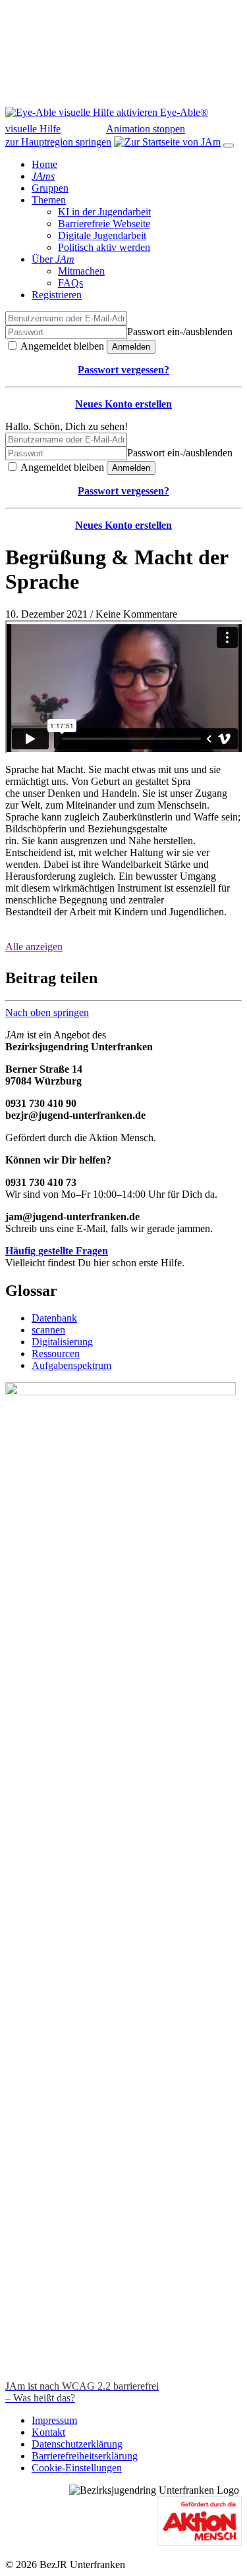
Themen (49, 200)
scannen (48, 1330)
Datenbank (54, 1318)
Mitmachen (81, 271)
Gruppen (50, 188)
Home (44, 164)
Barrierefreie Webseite (104, 224)
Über (53, 259)
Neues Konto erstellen (123, 404)
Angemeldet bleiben (61, 346)
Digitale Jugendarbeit (102, 235)
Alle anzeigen (34, 947)
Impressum (54, 2420)
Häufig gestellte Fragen (57, 1251)
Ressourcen (56, 1354)
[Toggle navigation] (229, 146)
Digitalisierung (62, 1342)
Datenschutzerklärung (77, 2444)
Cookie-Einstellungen (77, 2468)
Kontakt (48, 2432)
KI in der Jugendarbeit (104, 212)
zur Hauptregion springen (58, 142)
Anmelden (131, 347)
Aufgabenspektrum (71, 1365)
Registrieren (57, 295)
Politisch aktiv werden (104, 247)
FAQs (70, 283)
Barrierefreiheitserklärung (85, 2456)
